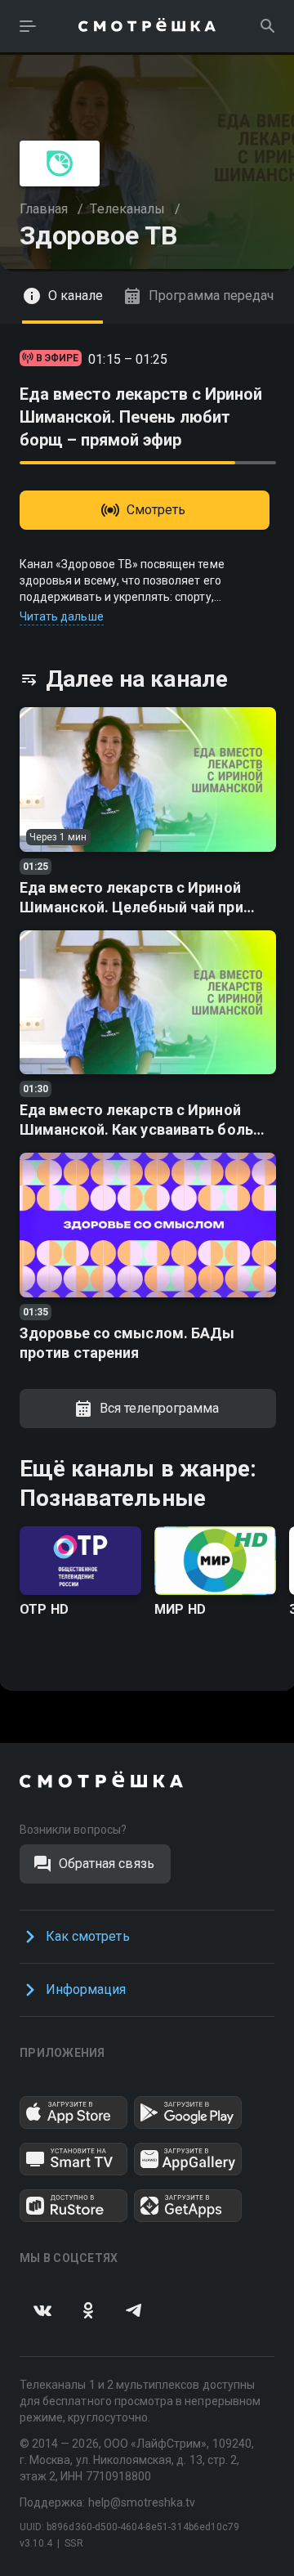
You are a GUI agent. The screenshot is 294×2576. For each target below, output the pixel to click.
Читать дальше (62, 616)
